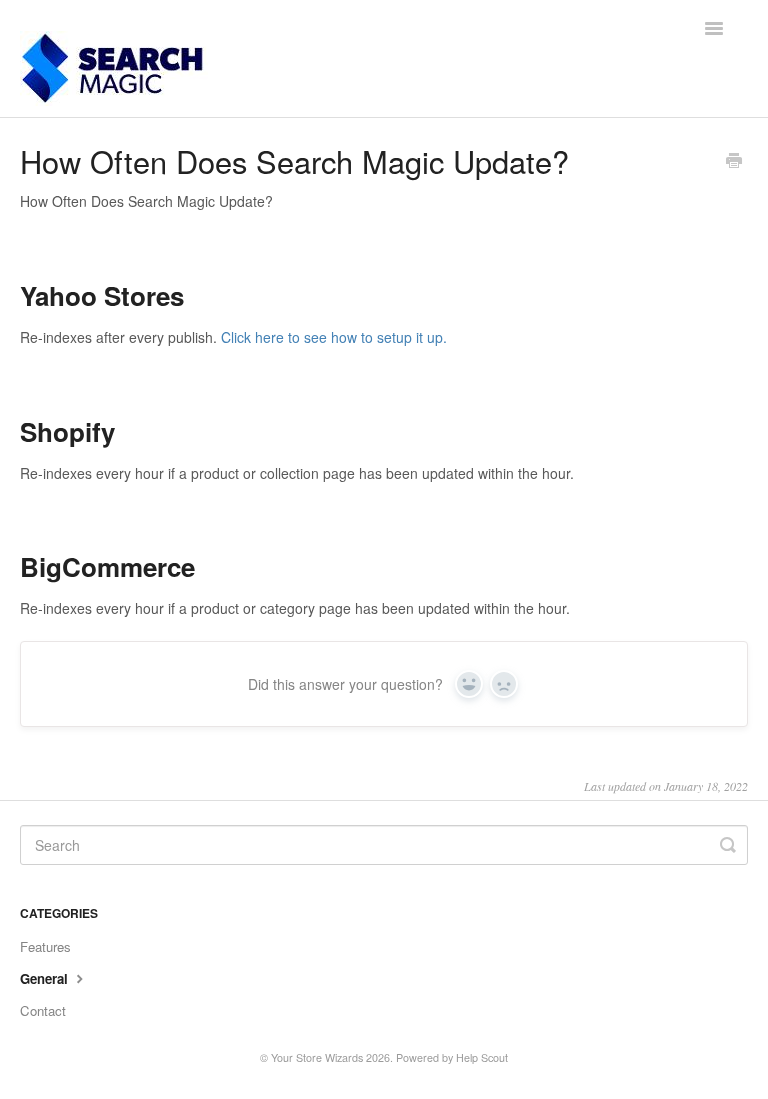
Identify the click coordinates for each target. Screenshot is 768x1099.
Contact (43, 1010)
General (46, 978)
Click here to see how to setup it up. (334, 337)
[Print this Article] (734, 162)
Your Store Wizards (317, 1057)
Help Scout (482, 1057)
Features (45, 946)
